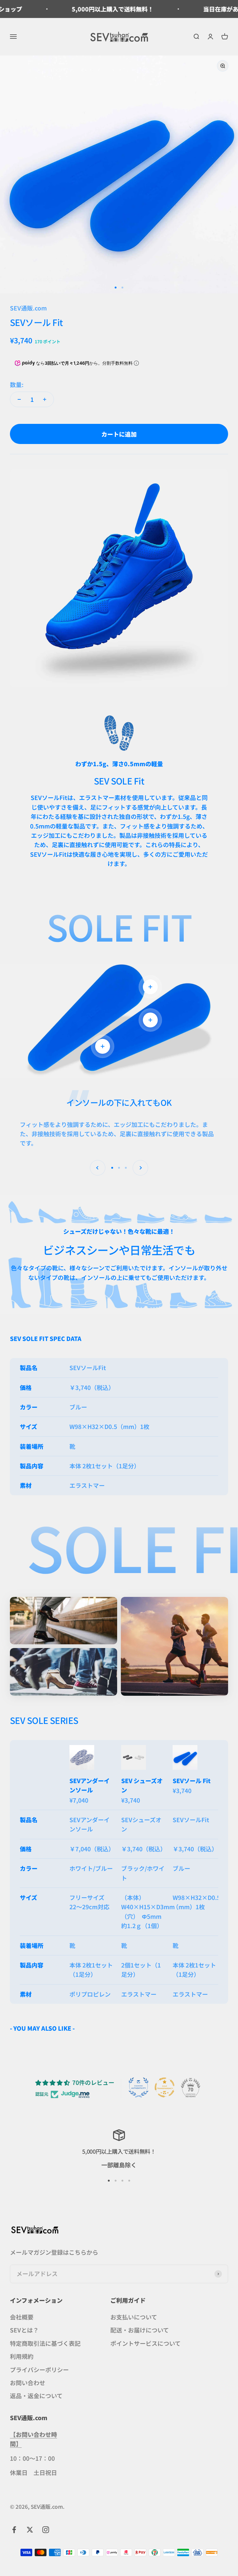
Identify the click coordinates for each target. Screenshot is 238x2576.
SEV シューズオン (142, 1785)
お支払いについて (134, 2317)
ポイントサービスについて (145, 2343)
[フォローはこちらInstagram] (46, 2530)
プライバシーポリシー (39, 2369)
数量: (17, 384)
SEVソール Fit (192, 1780)
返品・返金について (36, 2396)
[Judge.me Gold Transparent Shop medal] (165, 2087)
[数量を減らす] (19, 399)
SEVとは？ (24, 2330)
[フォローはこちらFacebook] (14, 2530)
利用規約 (22, 2356)
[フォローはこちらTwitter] (30, 2530)
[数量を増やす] (45, 399)
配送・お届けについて (140, 2330)
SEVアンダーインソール (90, 1785)
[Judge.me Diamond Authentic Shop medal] (139, 2087)
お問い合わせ (28, 2383)
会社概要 (22, 2317)
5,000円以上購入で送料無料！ (75, 9)
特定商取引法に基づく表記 (45, 2343)
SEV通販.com (28, 308)
